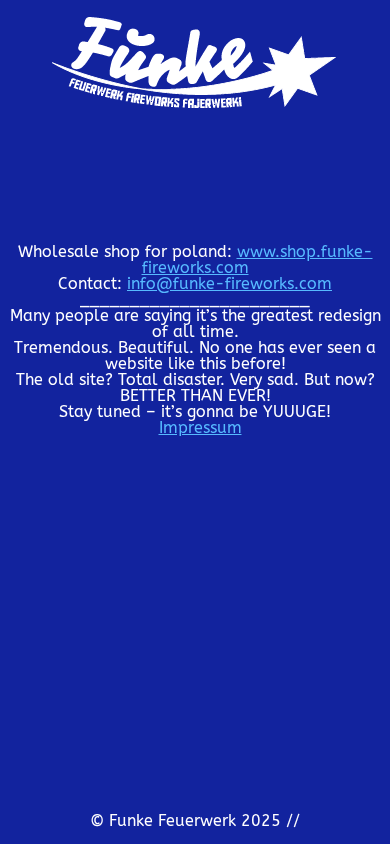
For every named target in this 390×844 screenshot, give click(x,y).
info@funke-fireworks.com (229, 283)
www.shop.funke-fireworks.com (257, 259)
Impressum (200, 427)
